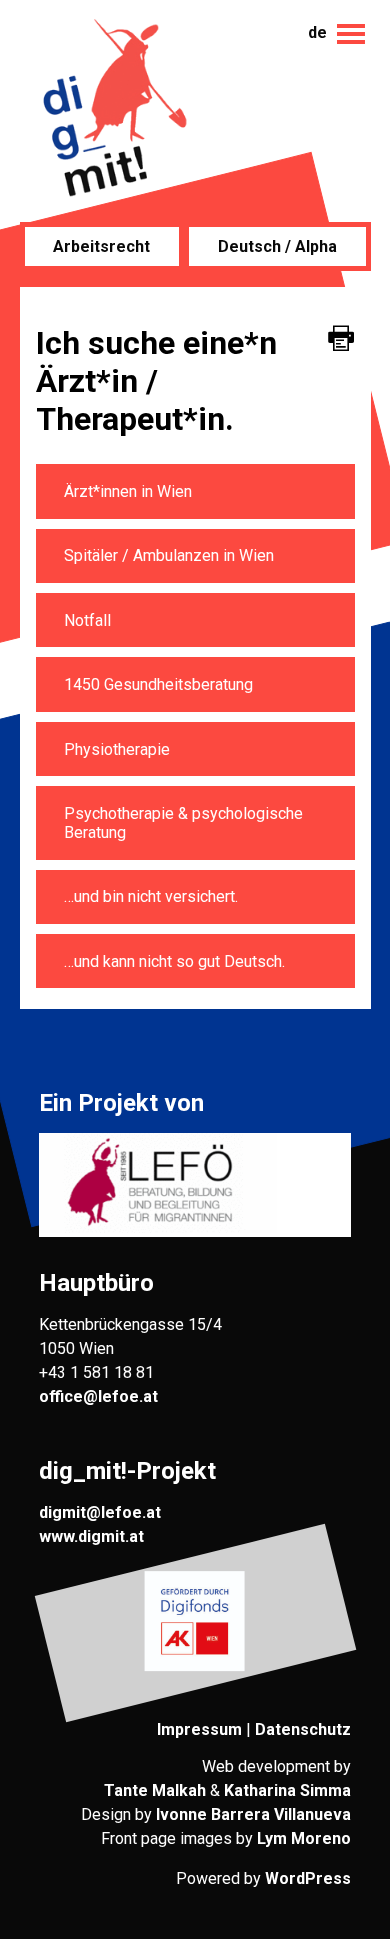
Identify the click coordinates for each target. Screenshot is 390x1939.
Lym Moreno (304, 1838)
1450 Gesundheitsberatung (158, 684)
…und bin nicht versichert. (151, 896)
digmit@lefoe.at (100, 1512)
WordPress (308, 1878)
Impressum (199, 1729)
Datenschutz (303, 1729)
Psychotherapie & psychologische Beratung (183, 823)
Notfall (87, 620)
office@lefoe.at (98, 1396)
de (317, 32)
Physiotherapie (117, 749)
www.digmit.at (91, 1536)
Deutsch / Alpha (277, 246)
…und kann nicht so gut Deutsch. (174, 961)
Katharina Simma (287, 1790)
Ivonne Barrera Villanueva (253, 1814)
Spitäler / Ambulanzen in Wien (169, 555)
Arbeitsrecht (101, 246)
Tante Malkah (155, 1790)
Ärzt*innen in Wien (128, 491)
